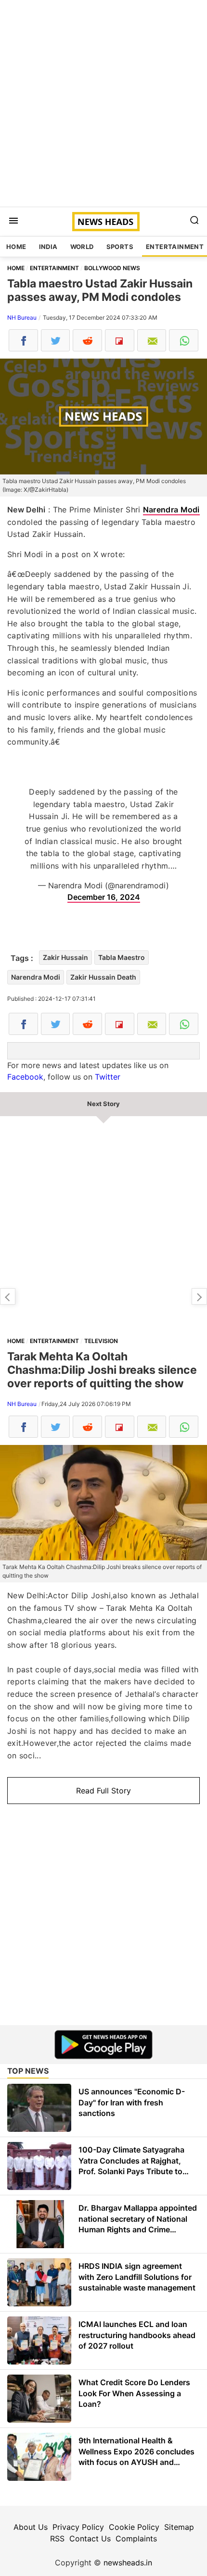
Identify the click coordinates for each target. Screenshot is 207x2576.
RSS (57, 2539)
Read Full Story (103, 1791)
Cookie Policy (134, 2527)
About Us (31, 2527)
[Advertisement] (103, 103)
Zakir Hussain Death (103, 977)
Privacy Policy (78, 2527)
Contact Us (90, 2539)
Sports (120, 247)
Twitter (108, 1077)
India (48, 247)
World (82, 247)
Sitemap (179, 2527)
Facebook (25, 1077)
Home (16, 247)
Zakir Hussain (65, 957)
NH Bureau (22, 317)
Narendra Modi (171, 510)
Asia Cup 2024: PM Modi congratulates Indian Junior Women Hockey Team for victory (8, 1296)
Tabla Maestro (122, 957)
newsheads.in (128, 2563)
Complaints (136, 2539)
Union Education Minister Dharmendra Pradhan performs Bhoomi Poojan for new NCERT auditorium (199, 1296)
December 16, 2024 (104, 897)
